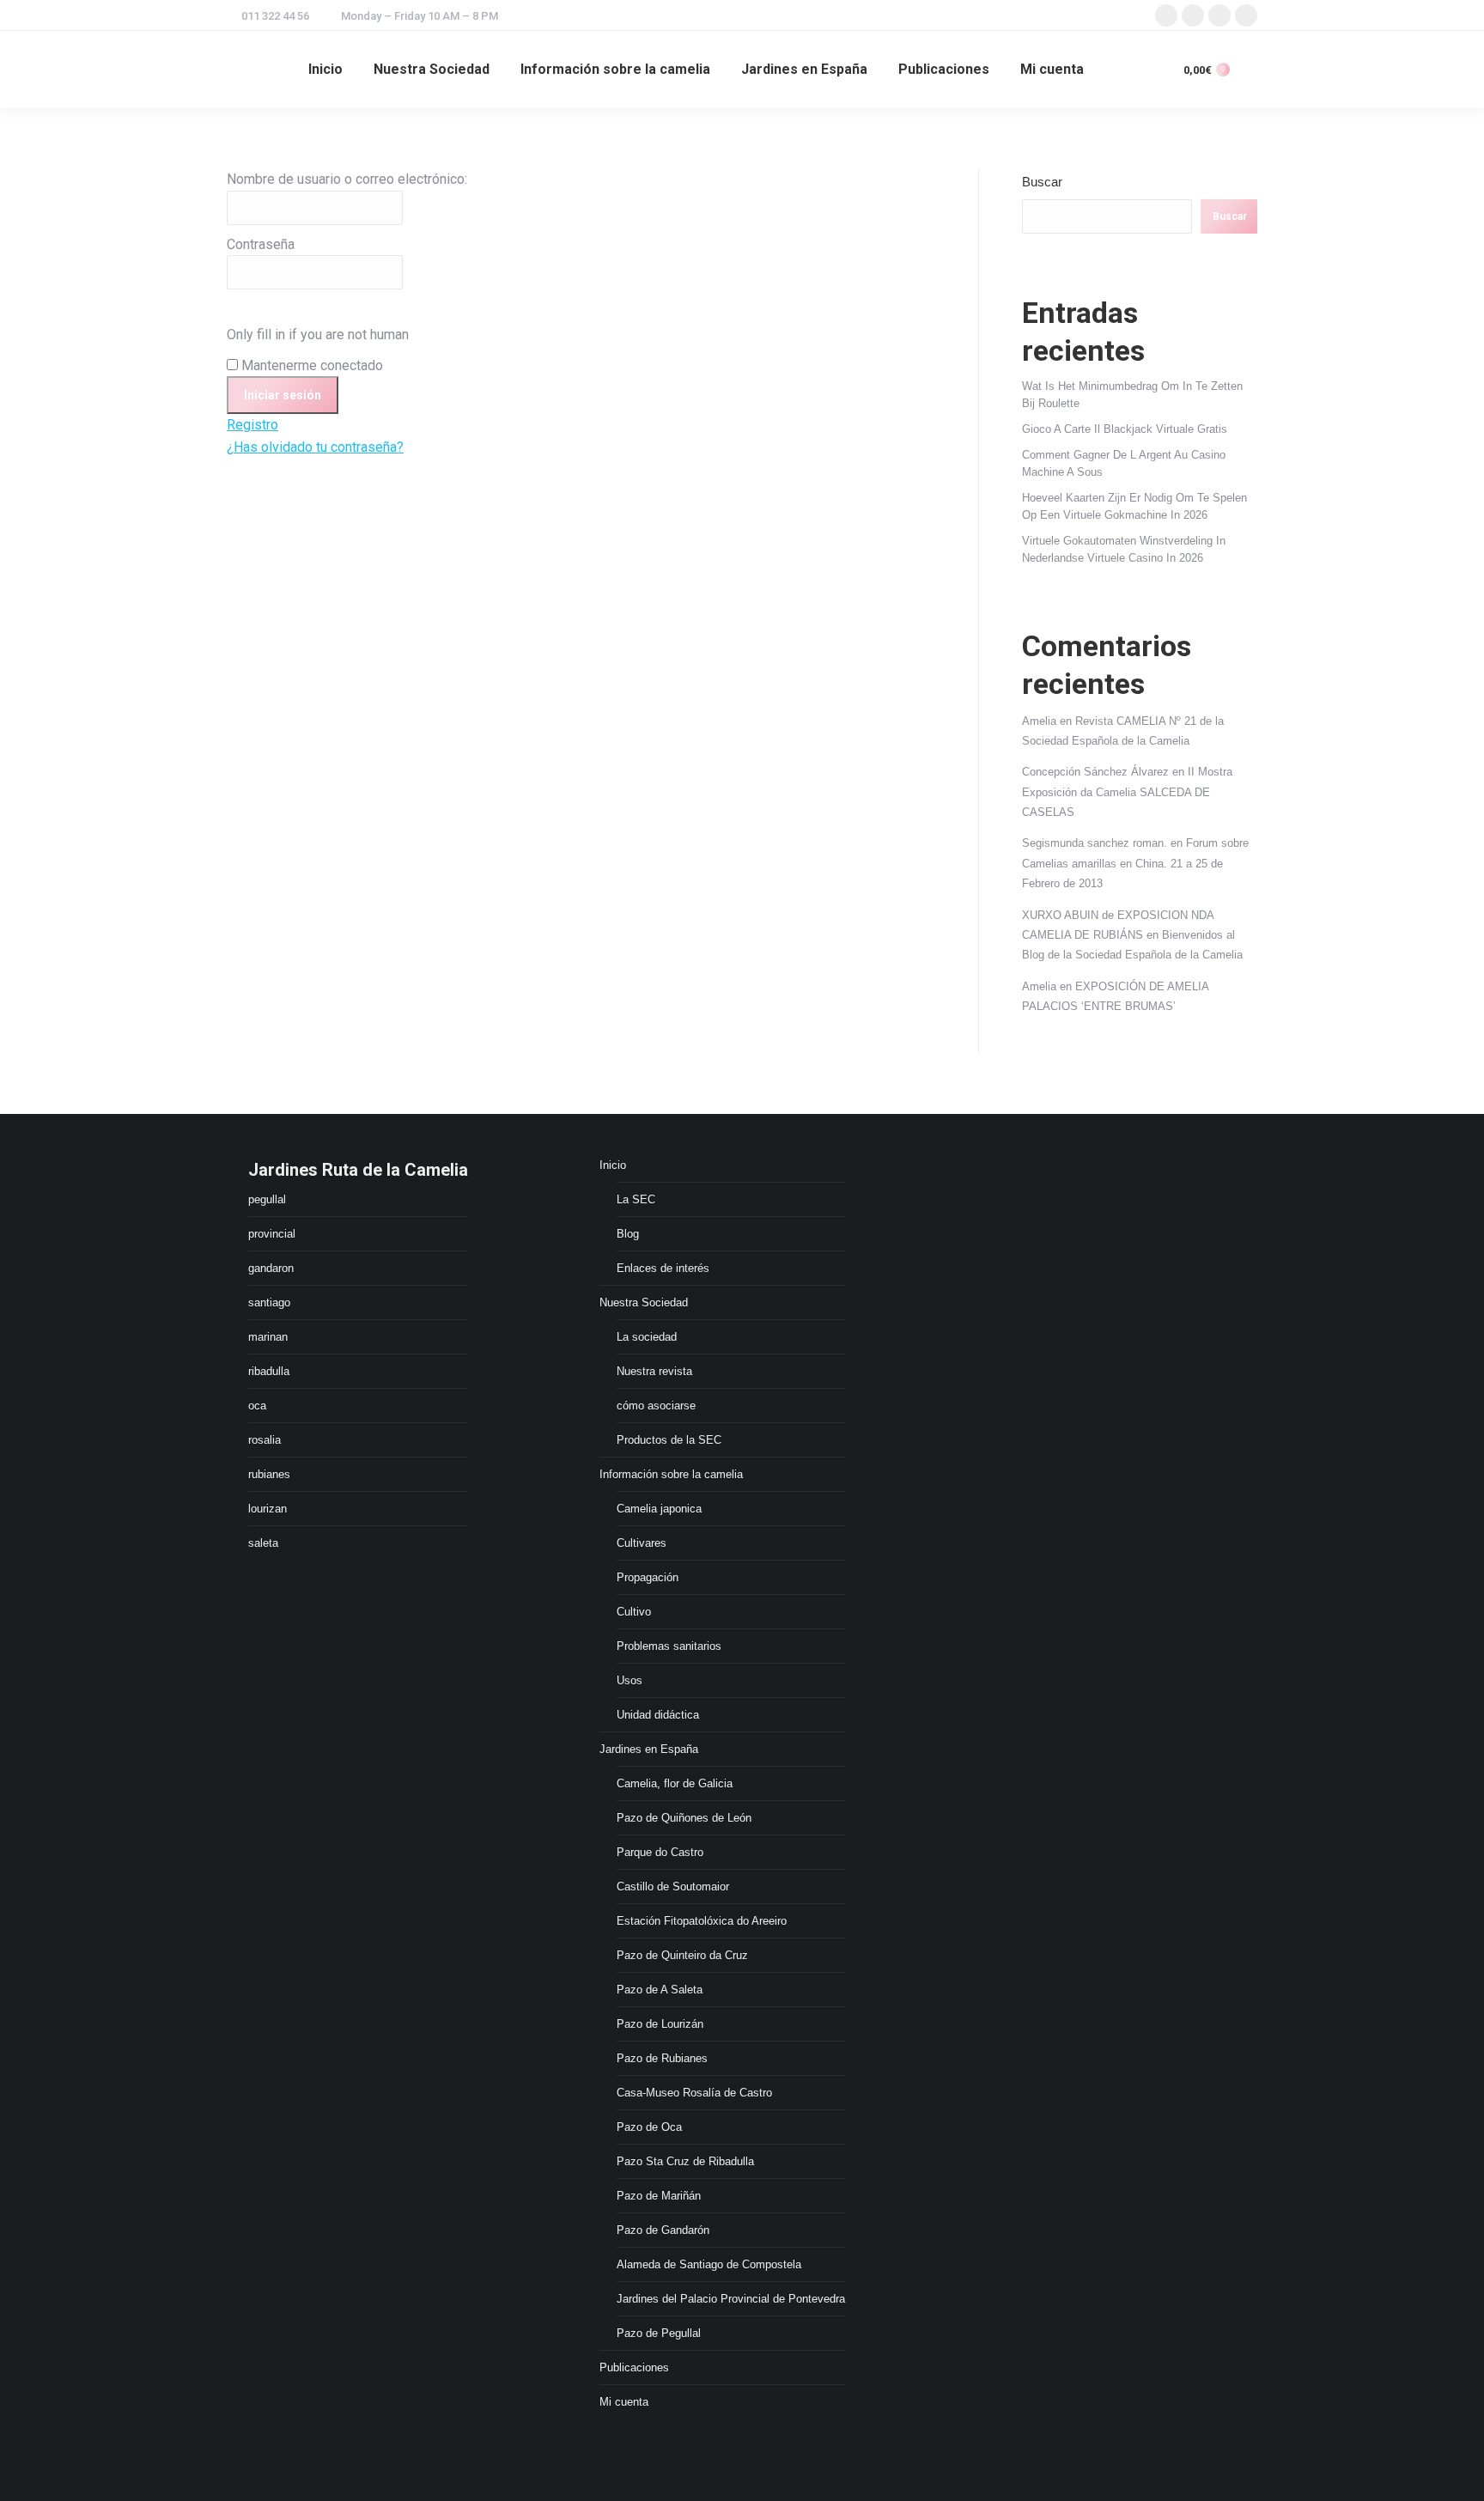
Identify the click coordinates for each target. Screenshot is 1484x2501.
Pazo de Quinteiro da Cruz (682, 1955)
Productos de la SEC (669, 1440)
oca (257, 1406)
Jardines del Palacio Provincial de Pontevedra (731, 2299)
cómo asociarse (656, 1406)
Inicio (613, 1165)
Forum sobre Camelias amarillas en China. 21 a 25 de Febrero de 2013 (1135, 863)
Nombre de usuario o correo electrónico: (347, 179)
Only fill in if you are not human (318, 335)
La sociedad (647, 1337)
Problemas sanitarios (669, 1646)
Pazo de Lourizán (660, 2024)
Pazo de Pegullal (659, 2333)
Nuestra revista (654, 1371)
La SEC (636, 1199)
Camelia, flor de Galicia (675, 1783)
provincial (272, 1234)
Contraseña (261, 244)
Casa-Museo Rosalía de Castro (694, 2093)
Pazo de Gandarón (663, 2230)
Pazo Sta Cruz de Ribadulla (685, 2161)
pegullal (267, 1199)
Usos (629, 1680)
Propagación (648, 1577)
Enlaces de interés (663, 1268)
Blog (628, 1234)
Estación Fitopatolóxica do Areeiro (702, 1921)
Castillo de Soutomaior (673, 1886)
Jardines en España (649, 1749)
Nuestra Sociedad (644, 1302)
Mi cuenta (624, 2402)
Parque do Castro (660, 1852)
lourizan (268, 1509)
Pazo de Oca (649, 2127)
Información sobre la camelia (671, 1474)
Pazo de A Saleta (660, 1990)
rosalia (265, 1440)
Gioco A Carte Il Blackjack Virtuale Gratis (1125, 429)
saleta (263, 1543)
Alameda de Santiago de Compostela (709, 2264)
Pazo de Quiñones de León (684, 1818)
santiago (269, 1302)
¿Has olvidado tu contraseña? (315, 447)
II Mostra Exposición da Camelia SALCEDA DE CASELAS (1127, 792)
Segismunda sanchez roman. (1095, 843)
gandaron (271, 1268)
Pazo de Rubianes (662, 2058)
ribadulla (269, 1371)
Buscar (1042, 182)
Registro (252, 425)
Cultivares (642, 1543)
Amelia (1039, 721)
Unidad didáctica (658, 1715)
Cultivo (634, 1612)
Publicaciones (634, 2367)
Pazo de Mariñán (659, 2196)
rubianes (269, 1474)
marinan (268, 1337)
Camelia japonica (659, 1509)
